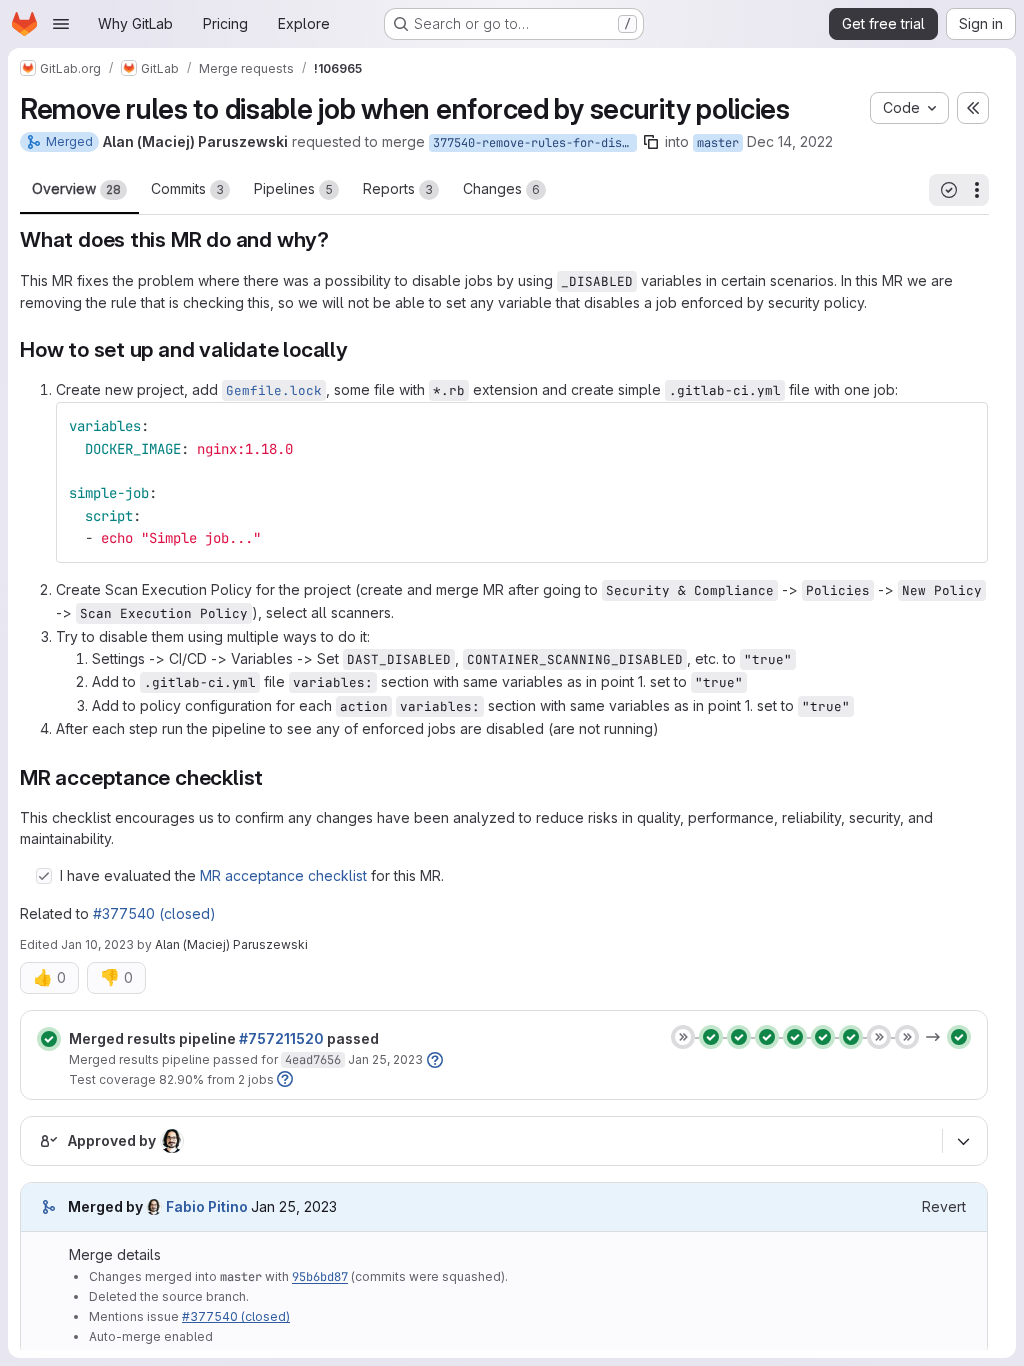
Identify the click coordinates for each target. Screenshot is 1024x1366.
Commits (187, 188)
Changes (501, 188)
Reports (398, 188)
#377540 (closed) (154, 913)
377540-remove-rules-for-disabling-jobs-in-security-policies (535, 143)
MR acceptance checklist (283, 875)
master (718, 143)
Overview (76, 188)
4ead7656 (313, 1060)
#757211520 (281, 1038)
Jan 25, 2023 (385, 1059)
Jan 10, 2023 (97, 944)
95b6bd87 (320, 1277)
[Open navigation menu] (61, 24)
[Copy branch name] (651, 142)
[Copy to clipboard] (964, 426)
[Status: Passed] (49, 1039)
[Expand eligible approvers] (963, 1142)
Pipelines (293, 188)
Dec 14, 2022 (790, 141)
